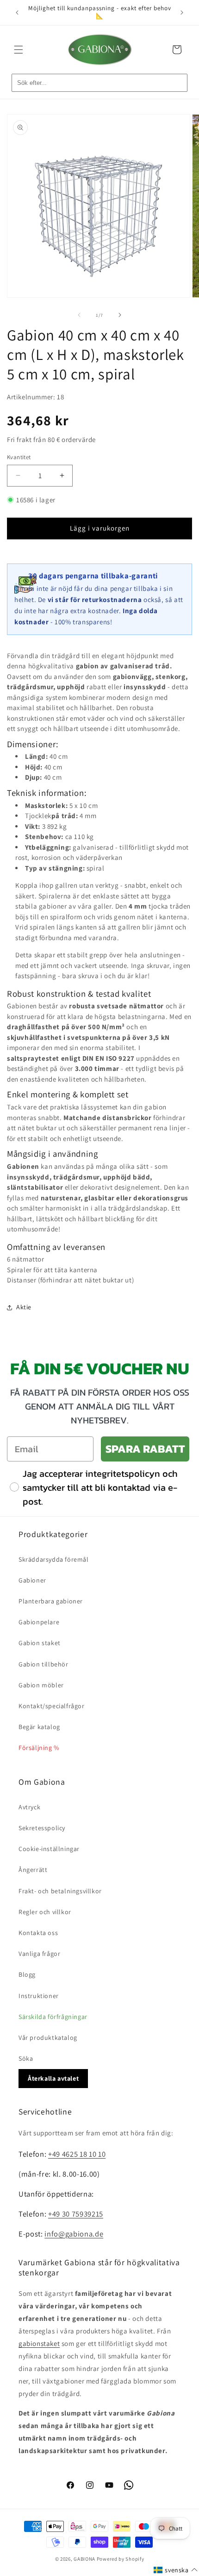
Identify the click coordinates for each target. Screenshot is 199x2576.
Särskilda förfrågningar (53, 2017)
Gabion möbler (41, 1685)
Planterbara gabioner (51, 1601)
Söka (26, 2058)
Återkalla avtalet (53, 2078)
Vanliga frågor (39, 1954)
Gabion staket (40, 1643)
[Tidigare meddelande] (17, 13)
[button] (19, 50)
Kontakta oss (38, 1933)
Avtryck (29, 1807)
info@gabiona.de (74, 2234)
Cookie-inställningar (49, 1849)
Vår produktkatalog (48, 2038)
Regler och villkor (45, 1912)
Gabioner (32, 1580)
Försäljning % (39, 1748)
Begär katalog (39, 1727)
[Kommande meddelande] (182, 13)
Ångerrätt (33, 1870)
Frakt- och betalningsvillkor (60, 1891)
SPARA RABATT (145, 1449)
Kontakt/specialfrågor (52, 1706)
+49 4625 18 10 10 (77, 2154)
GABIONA (84, 2559)
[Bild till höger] (120, 315)
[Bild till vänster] (79, 315)
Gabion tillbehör (44, 1664)
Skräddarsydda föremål (54, 1559)
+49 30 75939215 (76, 2214)
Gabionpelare (39, 1622)
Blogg (27, 1974)
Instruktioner (39, 1996)
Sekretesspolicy (42, 1828)
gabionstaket (39, 2343)
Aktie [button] (24, 1307)
